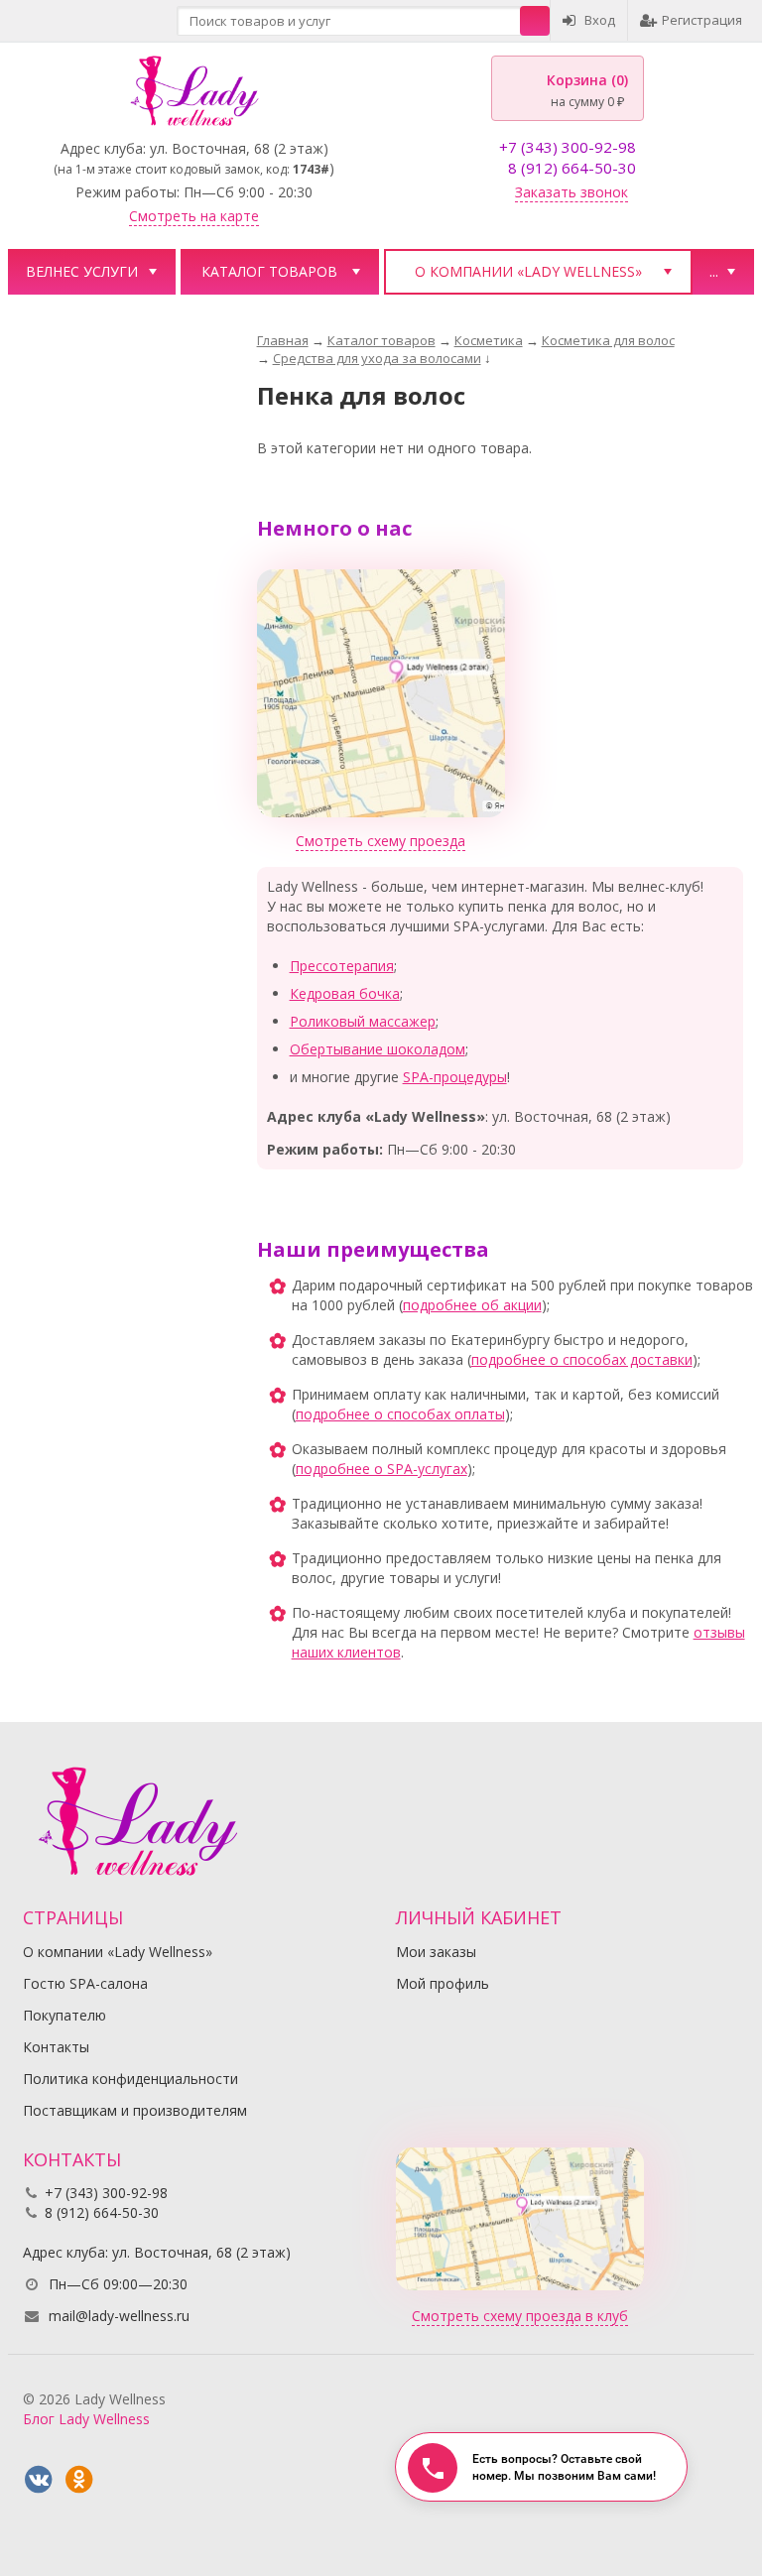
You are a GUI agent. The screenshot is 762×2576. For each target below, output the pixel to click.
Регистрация (702, 20)
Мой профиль (443, 1983)
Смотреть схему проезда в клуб (520, 2316)
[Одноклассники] (79, 2480)
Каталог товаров (269, 271)
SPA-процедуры (455, 1077)
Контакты (56, 2047)
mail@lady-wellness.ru (119, 2316)
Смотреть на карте (194, 216)
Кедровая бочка (345, 993)
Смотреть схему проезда (381, 841)
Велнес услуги (82, 271)
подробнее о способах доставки (582, 1359)
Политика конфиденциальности (130, 2079)
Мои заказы (436, 1952)
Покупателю (64, 2015)
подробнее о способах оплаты (400, 1414)
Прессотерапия (342, 966)
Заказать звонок (571, 192)
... (714, 271)
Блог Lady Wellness (86, 2419)
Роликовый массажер (363, 1021)
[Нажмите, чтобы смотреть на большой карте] (381, 692)
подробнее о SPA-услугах (381, 1469)
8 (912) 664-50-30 (572, 168)
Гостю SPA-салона (85, 1983)
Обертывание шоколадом (378, 1049)
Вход (600, 20)
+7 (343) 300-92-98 (568, 147)
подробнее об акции (472, 1305)
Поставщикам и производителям (135, 2110)
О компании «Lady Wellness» (528, 271)
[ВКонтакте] (39, 2480)
